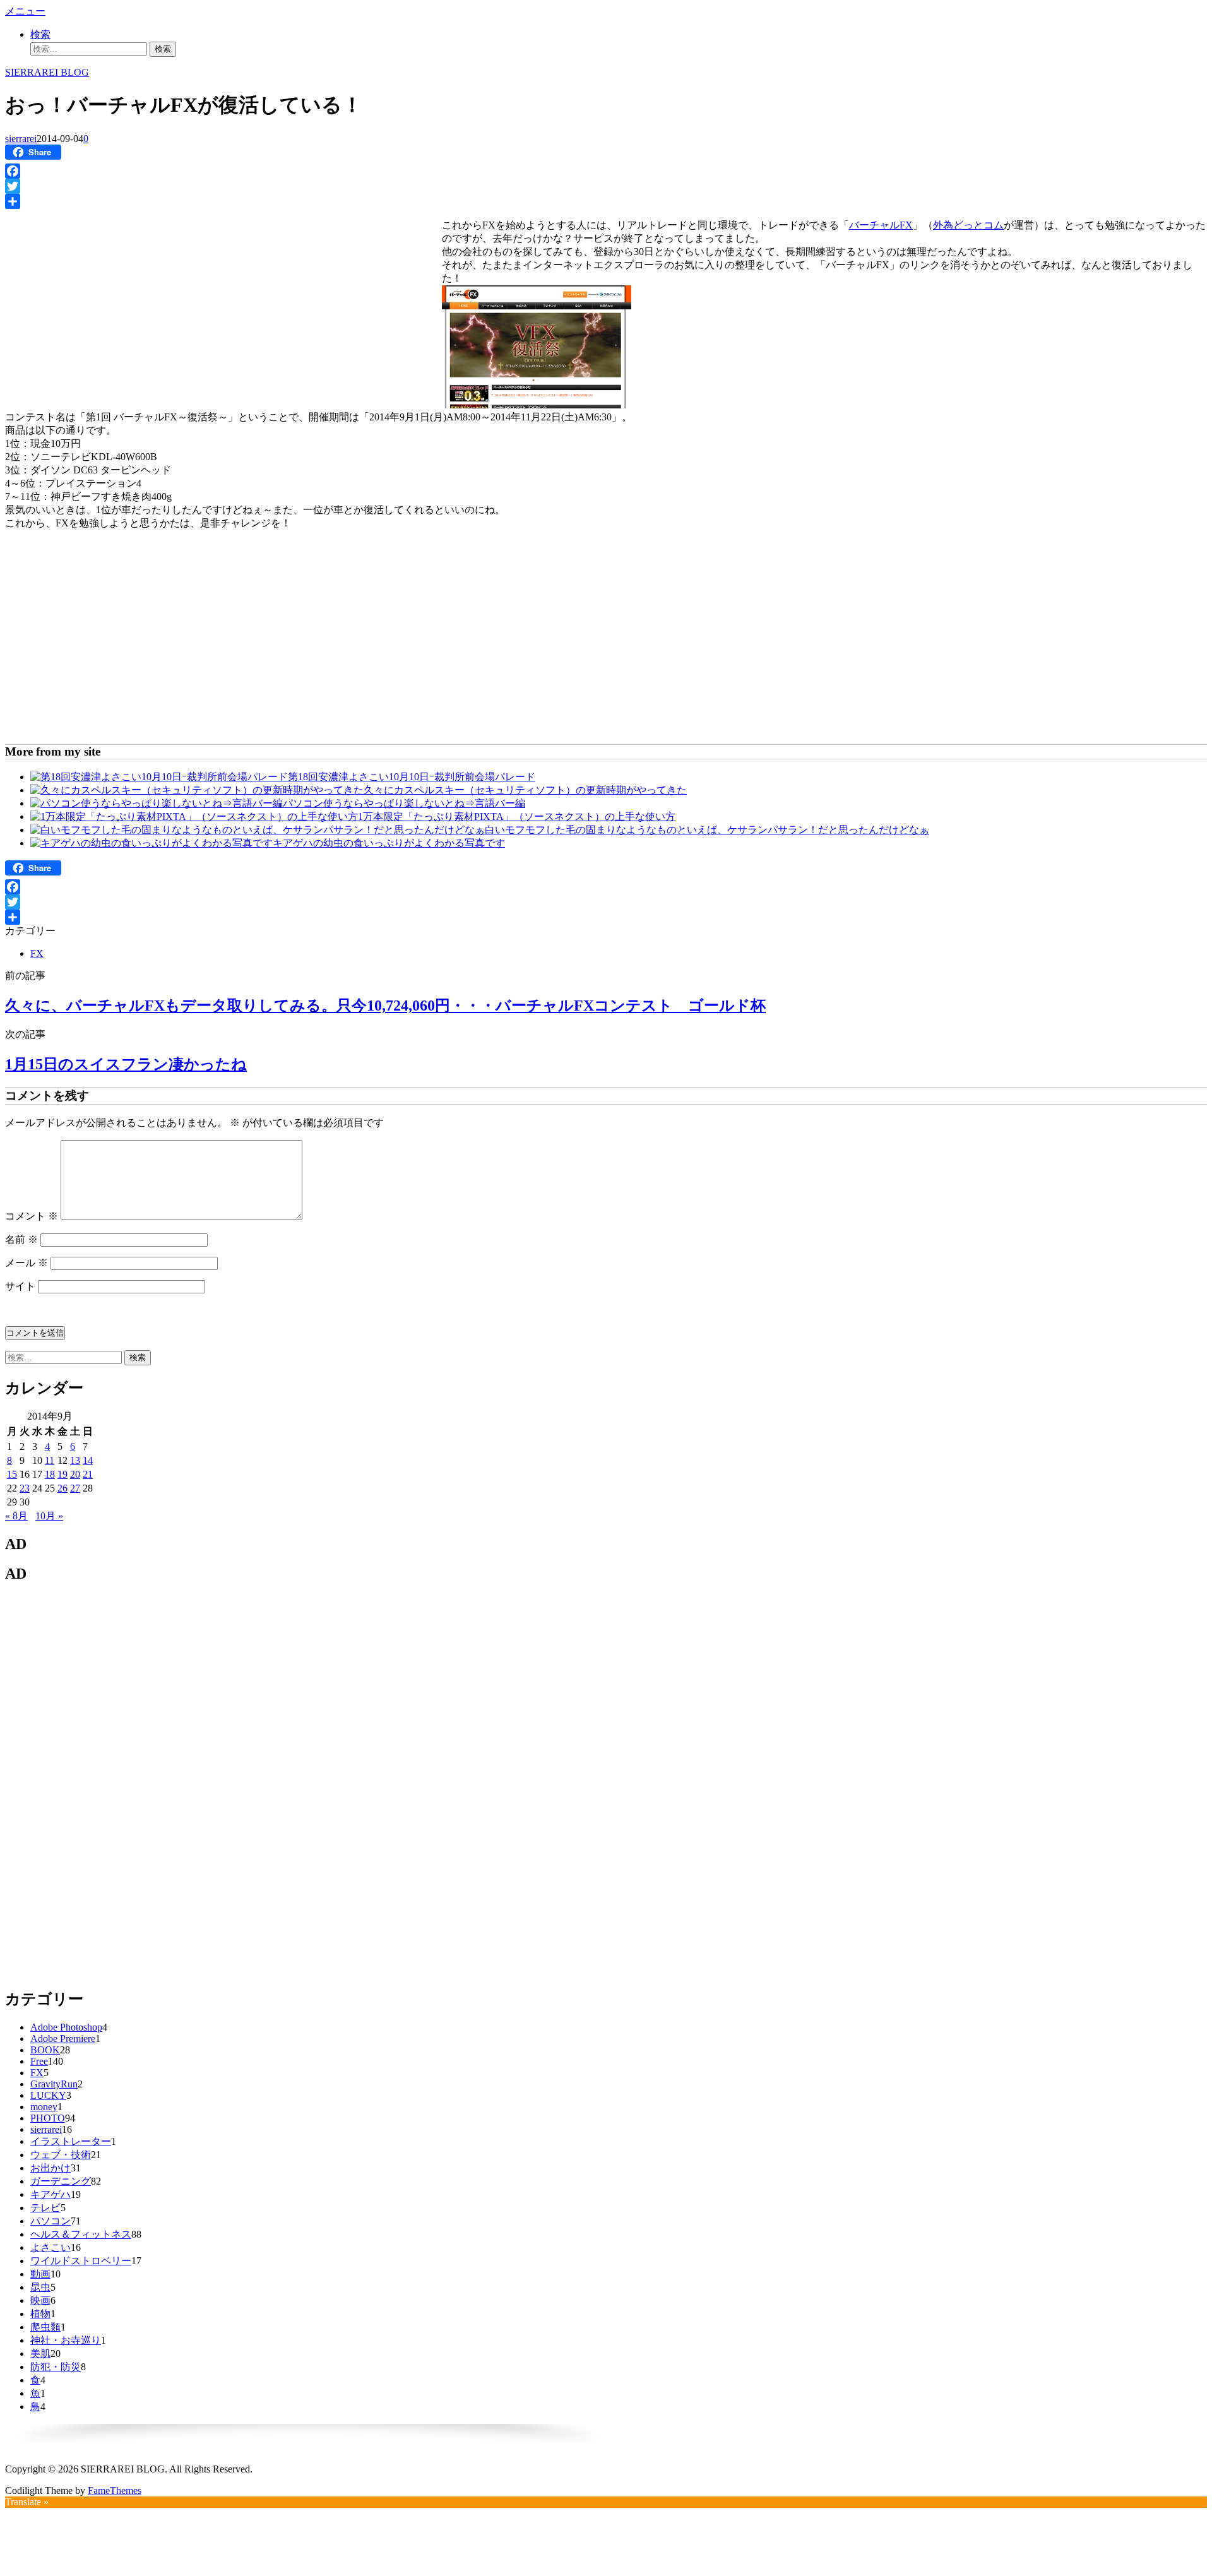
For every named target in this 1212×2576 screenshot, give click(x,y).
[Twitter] (606, 186)
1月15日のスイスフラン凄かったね (126, 1064)
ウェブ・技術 (61, 2155)
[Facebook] (606, 171)
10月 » (49, 1516)
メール (27, 1263)
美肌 (40, 2353)
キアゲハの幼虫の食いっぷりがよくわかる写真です (389, 843)
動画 (40, 2274)
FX (37, 953)
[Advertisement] (111, 304)
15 (12, 1474)
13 (75, 1460)
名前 (21, 1239)
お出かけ (50, 2168)
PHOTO (48, 2118)
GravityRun (54, 2084)
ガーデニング (61, 2181)
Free (39, 2061)
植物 (40, 2314)
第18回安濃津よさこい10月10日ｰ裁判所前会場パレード (412, 777)
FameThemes (115, 2490)
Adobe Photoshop (66, 2027)
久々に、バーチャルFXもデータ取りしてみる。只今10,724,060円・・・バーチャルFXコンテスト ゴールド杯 (385, 1006)
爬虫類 (45, 2327)
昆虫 (40, 2287)
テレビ (45, 2208)
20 (75, 1474)
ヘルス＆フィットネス (81, 2234)
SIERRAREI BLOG (47, 72)
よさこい (50, 2247)
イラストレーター (71, 2141)
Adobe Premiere (63, 2039)
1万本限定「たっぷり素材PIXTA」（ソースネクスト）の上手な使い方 (517, 816)
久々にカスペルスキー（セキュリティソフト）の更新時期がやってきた (525, 790)
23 (25, 1488)
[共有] (606, 201)
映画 (40, 2300)
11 (50, 1460)
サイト (20, 1286)
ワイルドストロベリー (81, 2261)
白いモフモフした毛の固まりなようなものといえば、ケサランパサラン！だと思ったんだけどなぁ (707, 830)
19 (62, 1474)
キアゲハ (50, 2194)
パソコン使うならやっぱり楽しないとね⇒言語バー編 (404, 803)
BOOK (45, 2050)
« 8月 (16, 1516)
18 (50, 1474)
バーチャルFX (881, 225)
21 (88, 1474)
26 (62, 1488)
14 (88, 1460)
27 (75, 1488)
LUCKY (48, 2095)
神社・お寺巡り (66, 2340)
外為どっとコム (968, 225)
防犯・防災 (56, 2367)
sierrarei (21, 139)
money (44, 2107)
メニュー (25, 11)
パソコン (50, 2221)
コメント (32, 1216)
